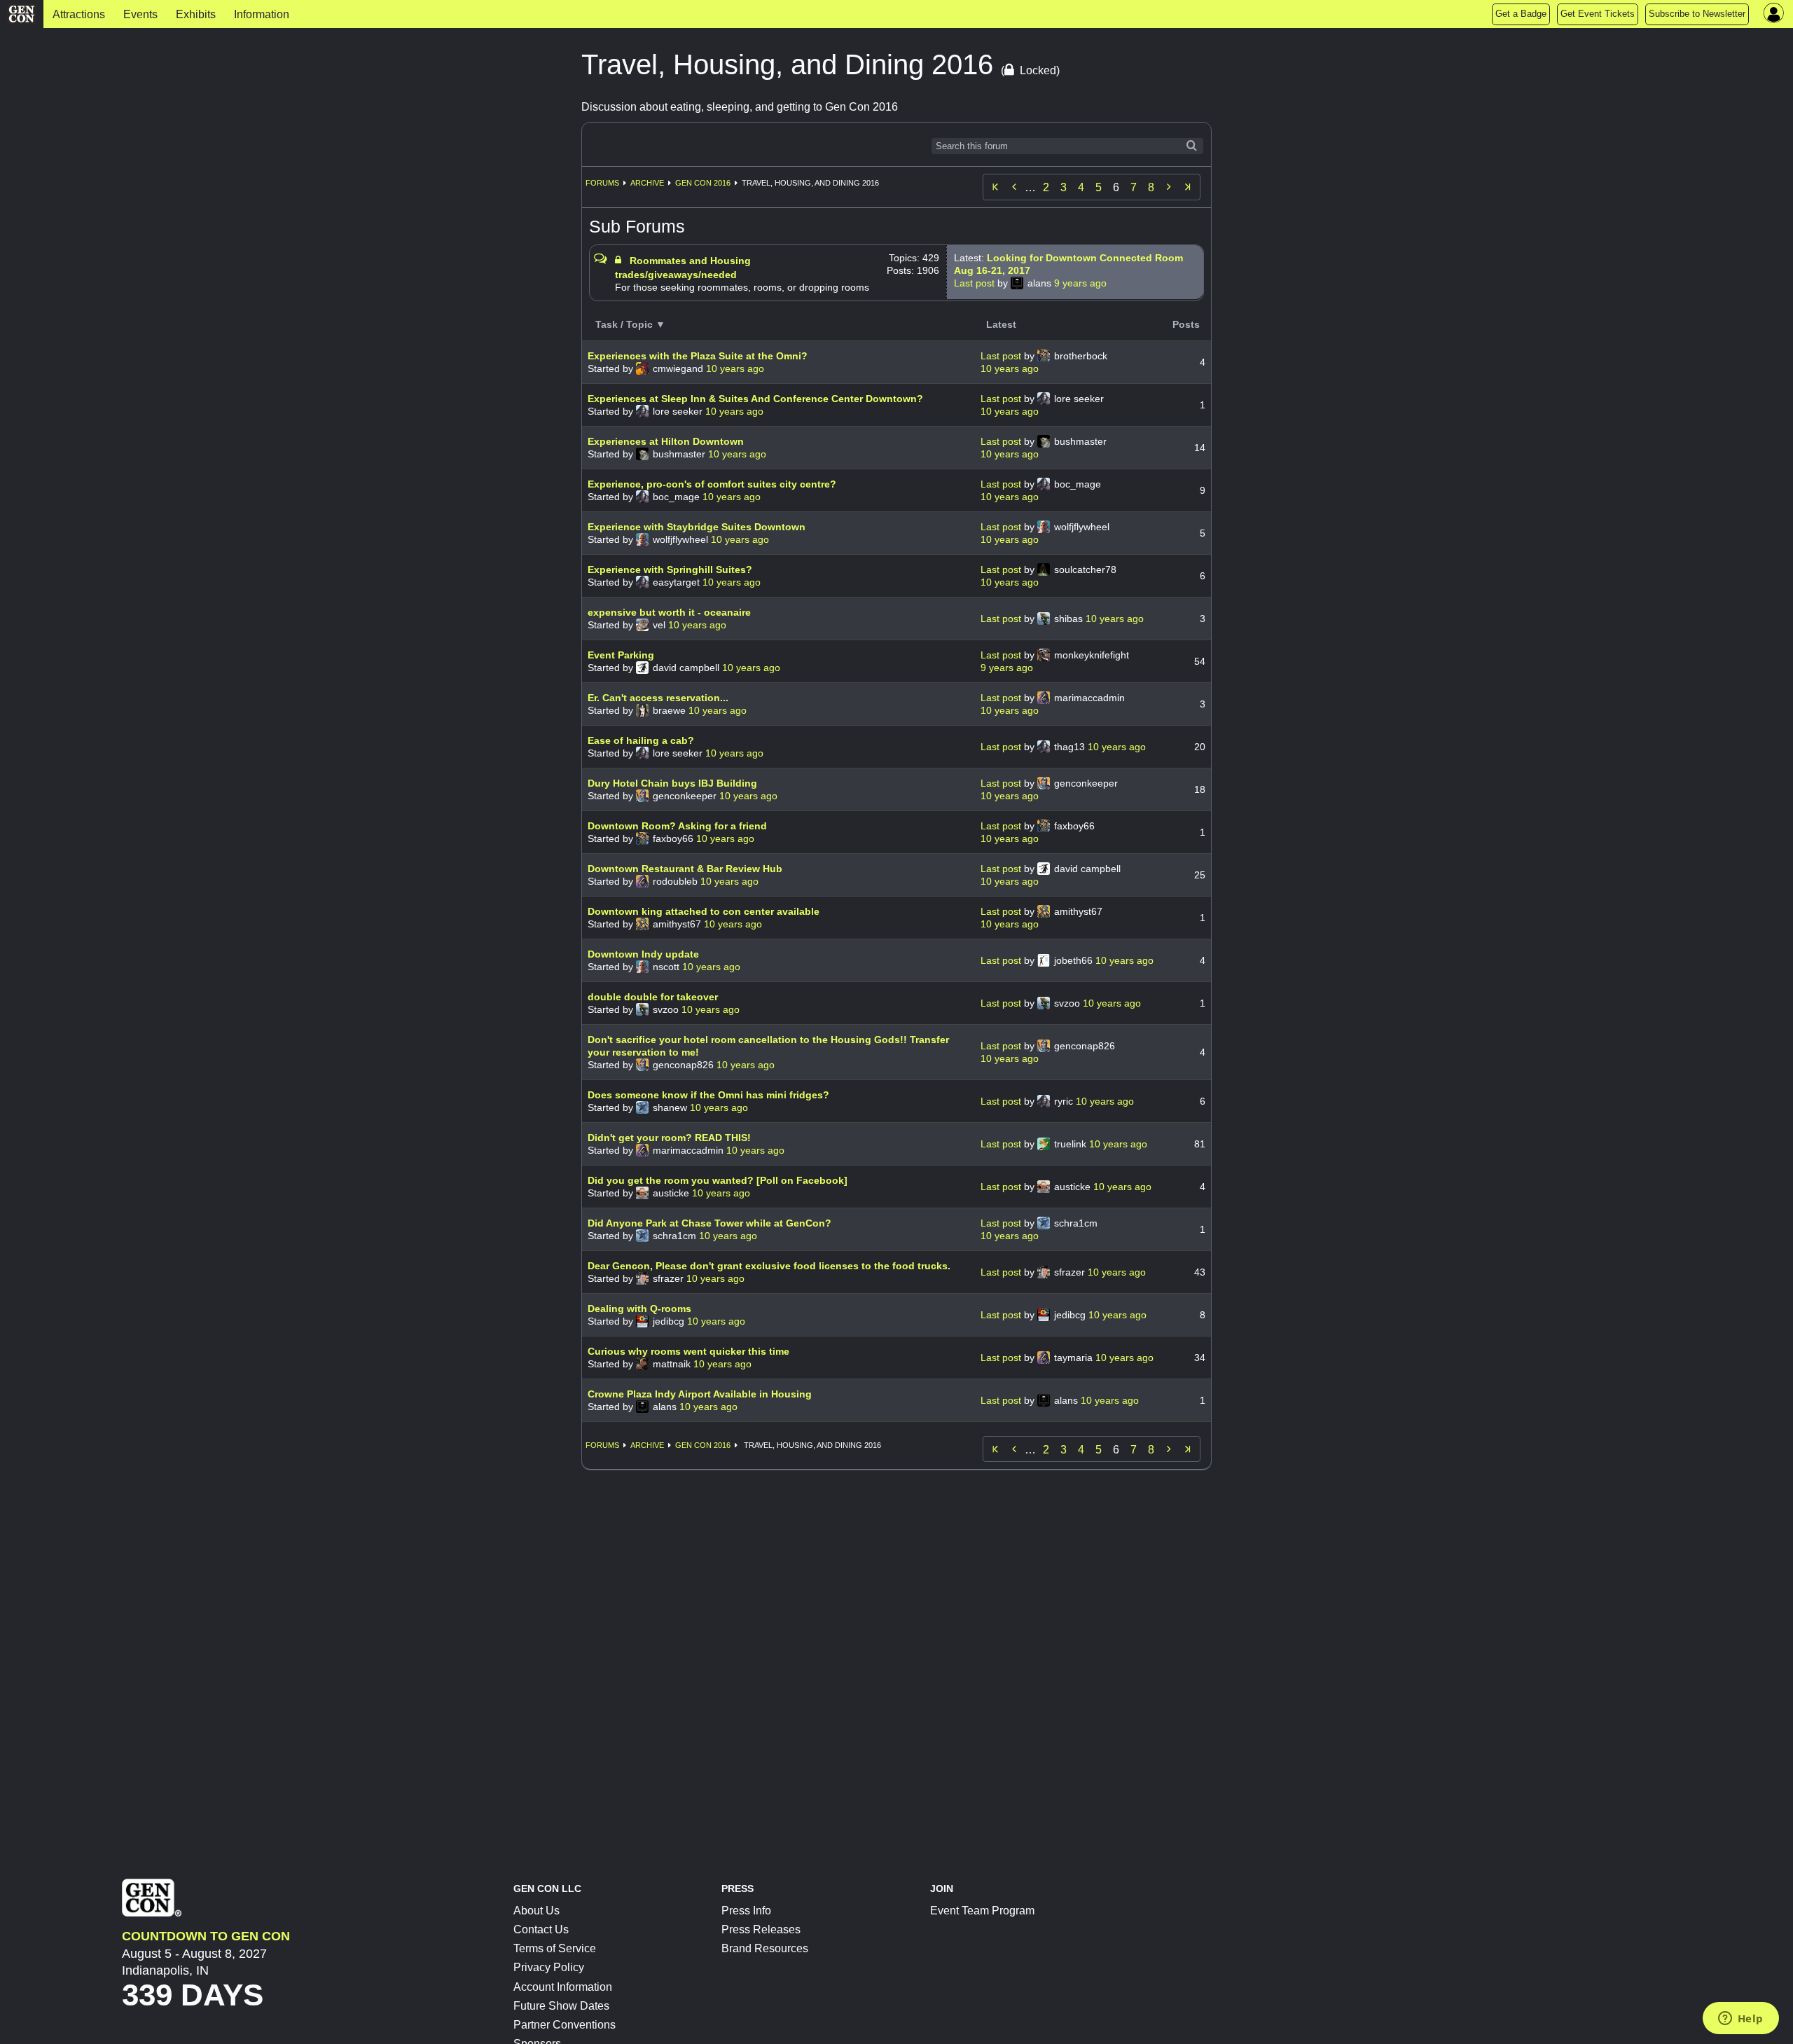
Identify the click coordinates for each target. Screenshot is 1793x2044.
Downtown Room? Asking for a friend (677, 826)
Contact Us (541, 1929)
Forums (602, 183)
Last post (976, 283)
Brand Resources (765, 1948)
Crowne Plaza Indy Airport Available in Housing (700, 1394)
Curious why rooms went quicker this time (688, 1351)
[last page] (1188, 187)
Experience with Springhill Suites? (670, 569)
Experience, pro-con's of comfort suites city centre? (712, 484)
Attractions (79, 14)
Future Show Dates (561, 2006)
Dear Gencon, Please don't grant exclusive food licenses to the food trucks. (769, 1266)
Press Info (746, 1911)
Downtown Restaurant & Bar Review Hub (685, 869)
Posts (1186, 324)
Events (140, 14)
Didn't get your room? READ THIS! (669, 1138)
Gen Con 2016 (703, 183)
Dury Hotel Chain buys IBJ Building (672, 783)
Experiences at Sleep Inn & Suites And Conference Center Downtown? (755, 399)
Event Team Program (982, 1911)
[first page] (995, 187)
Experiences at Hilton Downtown (666, 441)
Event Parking (621, 655)
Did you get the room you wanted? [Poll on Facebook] (718, 1180)
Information (262, 14)
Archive (647, 183)
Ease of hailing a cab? (641, 740)
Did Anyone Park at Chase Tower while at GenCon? (709, 1223)
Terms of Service (555, 1948)
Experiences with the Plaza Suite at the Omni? (698, 356)
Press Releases (761, 1929)
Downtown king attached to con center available (704, 911)
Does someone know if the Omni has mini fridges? (708, 1095)
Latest (1001, 324)
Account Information (563, 1987)
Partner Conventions (565, 2025)
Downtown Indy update (643, 954)
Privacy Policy (549, 1967)
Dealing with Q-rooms (639, 1308)
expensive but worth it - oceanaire (669, 612)
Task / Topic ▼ (630, 324)
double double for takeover (653, 997)
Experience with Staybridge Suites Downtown (697, 527)
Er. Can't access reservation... (658, 698)
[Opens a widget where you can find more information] (1740, 2019)
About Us (536, 1911)
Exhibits (196, 14)
